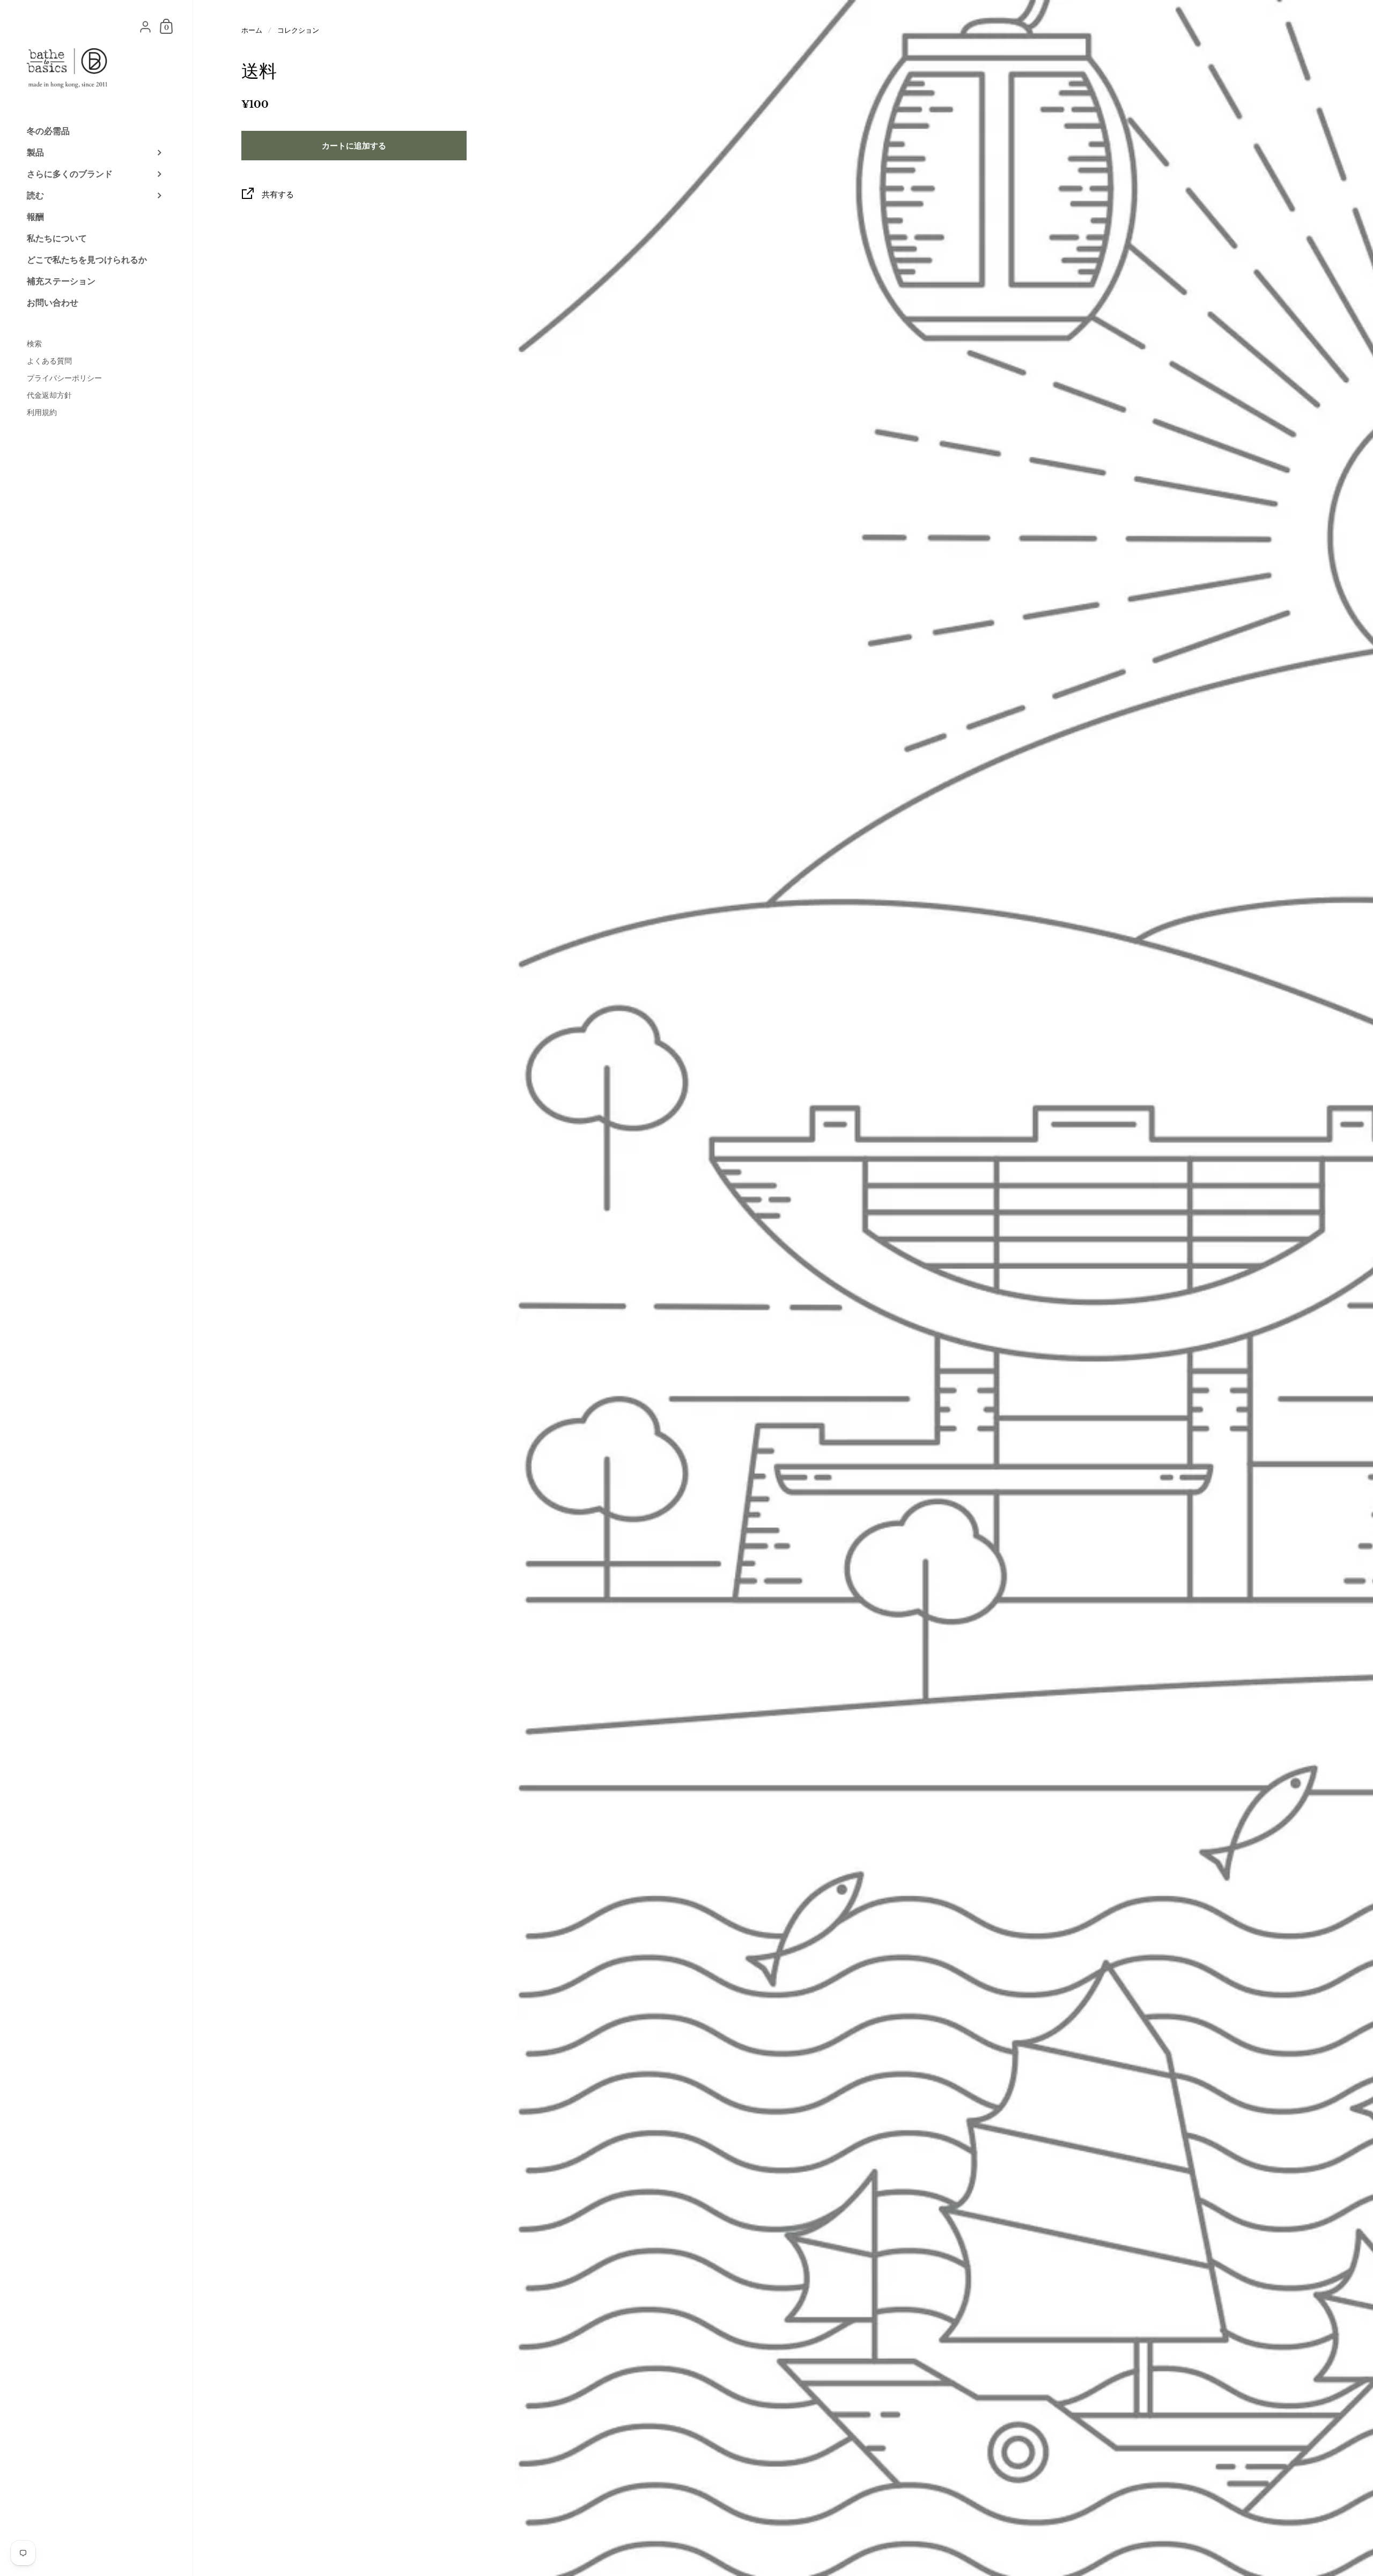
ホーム (252, 30)
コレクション (298, 30)
